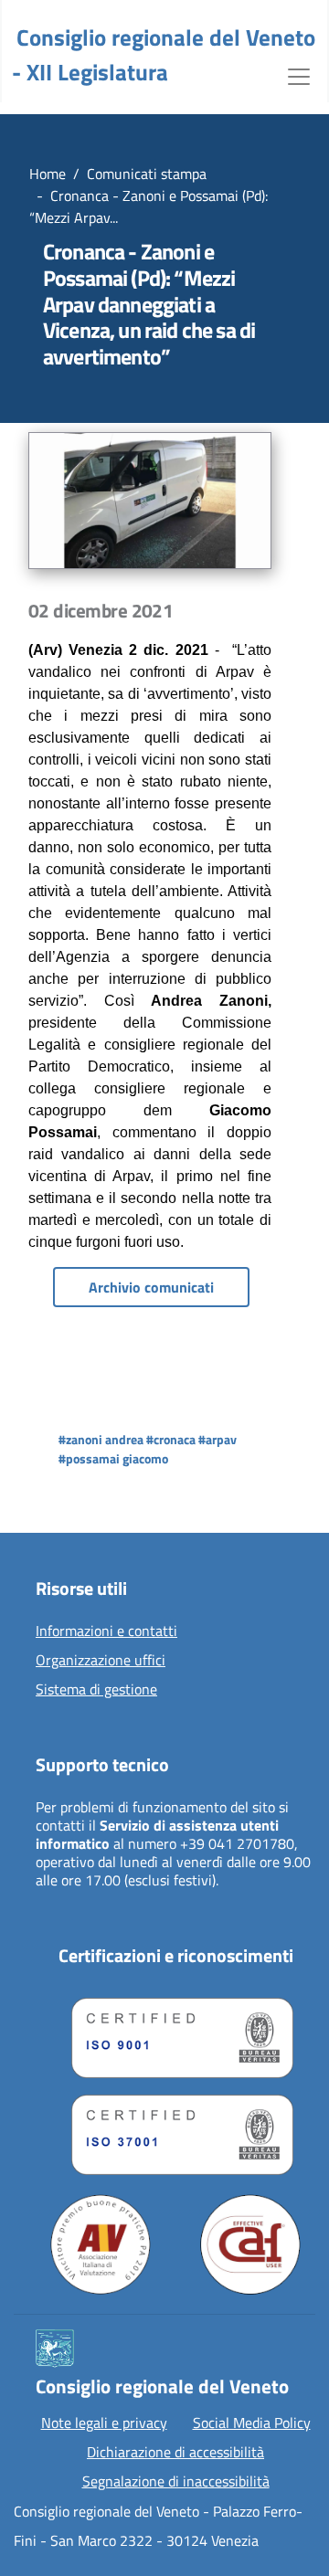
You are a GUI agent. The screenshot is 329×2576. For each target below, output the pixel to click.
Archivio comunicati (151, 1287)
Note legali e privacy (104, 2423)
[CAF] (250, 2244)
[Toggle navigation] (299, 75)
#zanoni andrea (101, 1439)
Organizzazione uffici (101, 1661)
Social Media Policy (252, 2423)
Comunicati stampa (147, 174)
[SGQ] (175, 2033)
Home (48, 174)
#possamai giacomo (113, 1458)
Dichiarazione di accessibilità (175, 2452)
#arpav (218, 1439)
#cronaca (171, 1439)
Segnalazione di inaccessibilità (176, 2481)
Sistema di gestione (96, 1690)
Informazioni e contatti (106, 1631)
